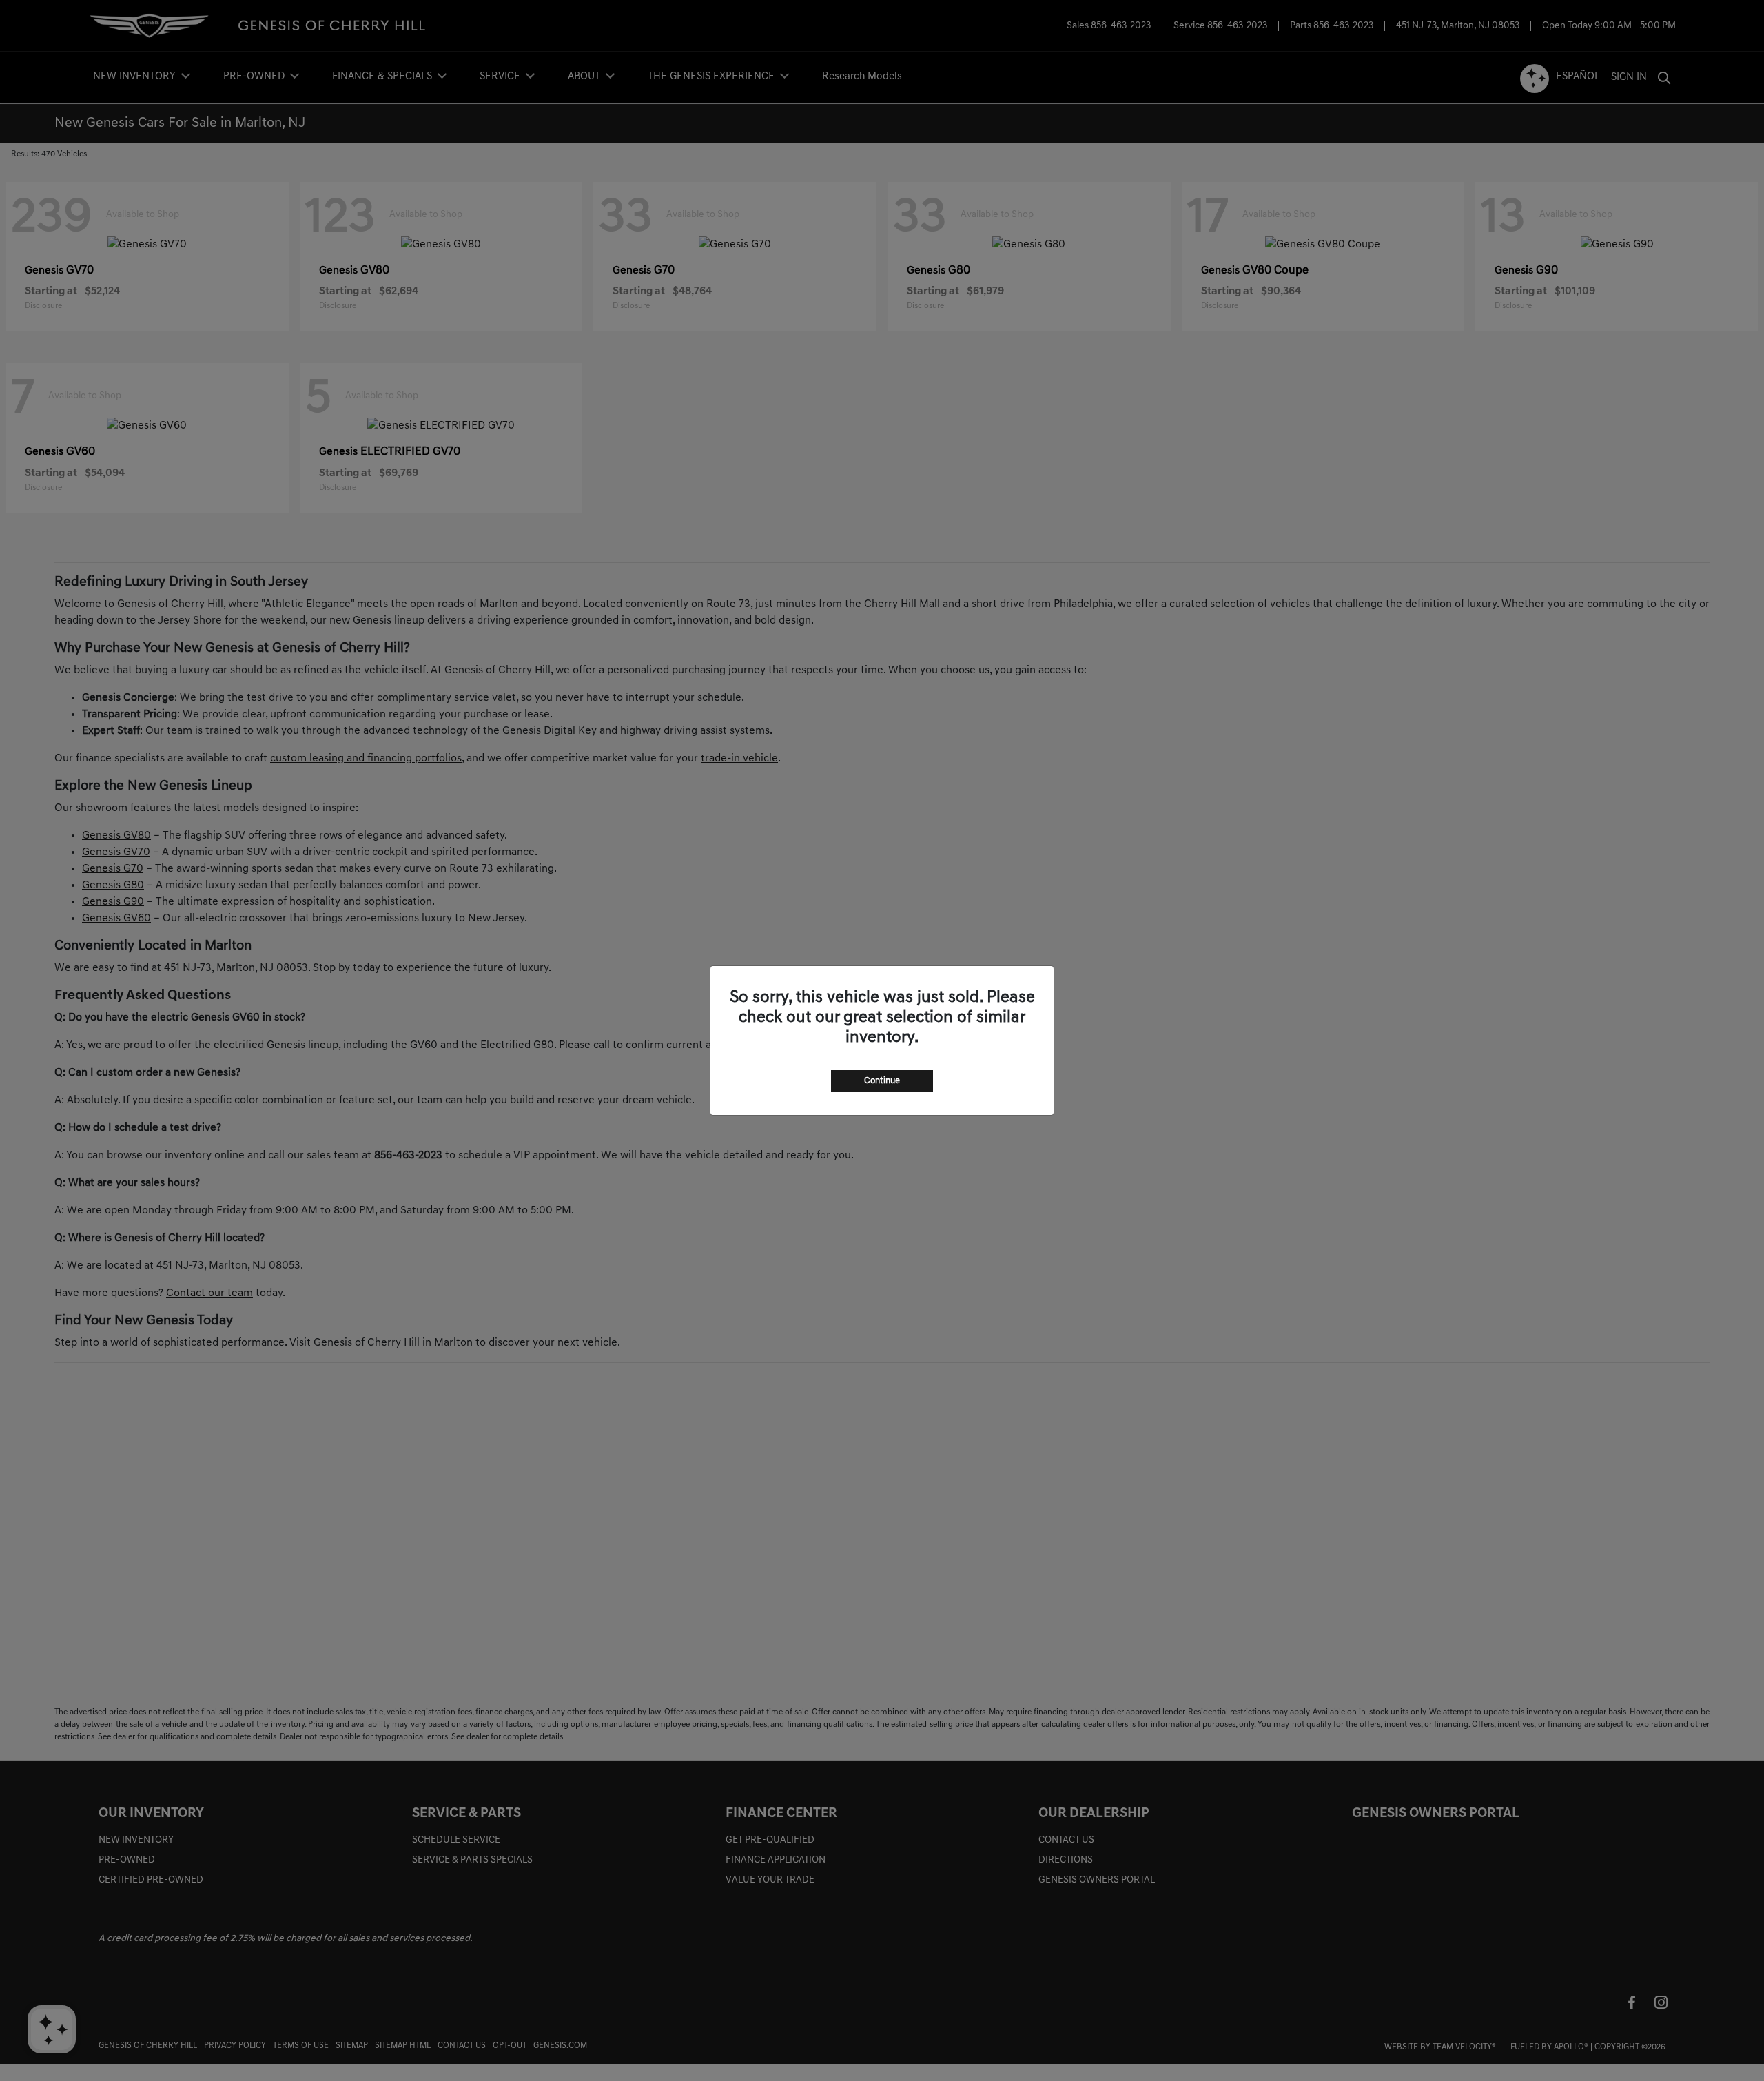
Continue (882, 1081)
